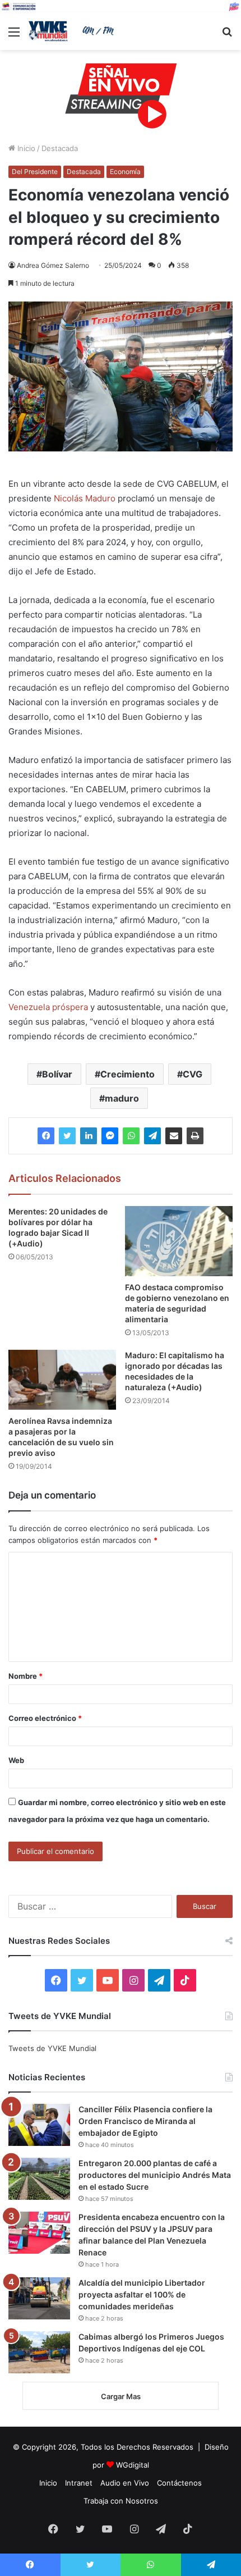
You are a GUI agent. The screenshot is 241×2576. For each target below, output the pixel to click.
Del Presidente (35, 172)
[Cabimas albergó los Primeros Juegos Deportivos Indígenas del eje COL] (39, 2352)
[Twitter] (67, 1136)
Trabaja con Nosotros (121, 2501)
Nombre (26, 1676)
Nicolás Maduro (85, 498)
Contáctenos (179, 2483)
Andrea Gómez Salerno (53, 265)
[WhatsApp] (131, 1136)
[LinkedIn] (89, 1136)
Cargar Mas (121, 2396)
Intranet (79, 2483)
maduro (122, 1098)
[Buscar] (227, 36)
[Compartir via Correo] (174, 1136)
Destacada (60, 148)
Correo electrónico (45, 1718)
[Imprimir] (195, 1136)
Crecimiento (128, 1074)
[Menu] (14, 36)
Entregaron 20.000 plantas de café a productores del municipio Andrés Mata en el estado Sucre (155, 2175)
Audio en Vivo (125, 2483)
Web (16, 1760)
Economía (125, 172)
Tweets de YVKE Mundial (52, 2048)
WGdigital (133, 2465)
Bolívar (57, 1074)
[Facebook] (46, 1136)
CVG (193, 1074)
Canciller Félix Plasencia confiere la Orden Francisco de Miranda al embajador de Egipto (145, 2121)
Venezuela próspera (48, 1007)
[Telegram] (152, 1136)
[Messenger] (110, 1136)
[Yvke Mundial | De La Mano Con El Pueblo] (73, 31)
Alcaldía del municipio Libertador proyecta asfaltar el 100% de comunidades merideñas (142, 2294)
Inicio (25, 148)
